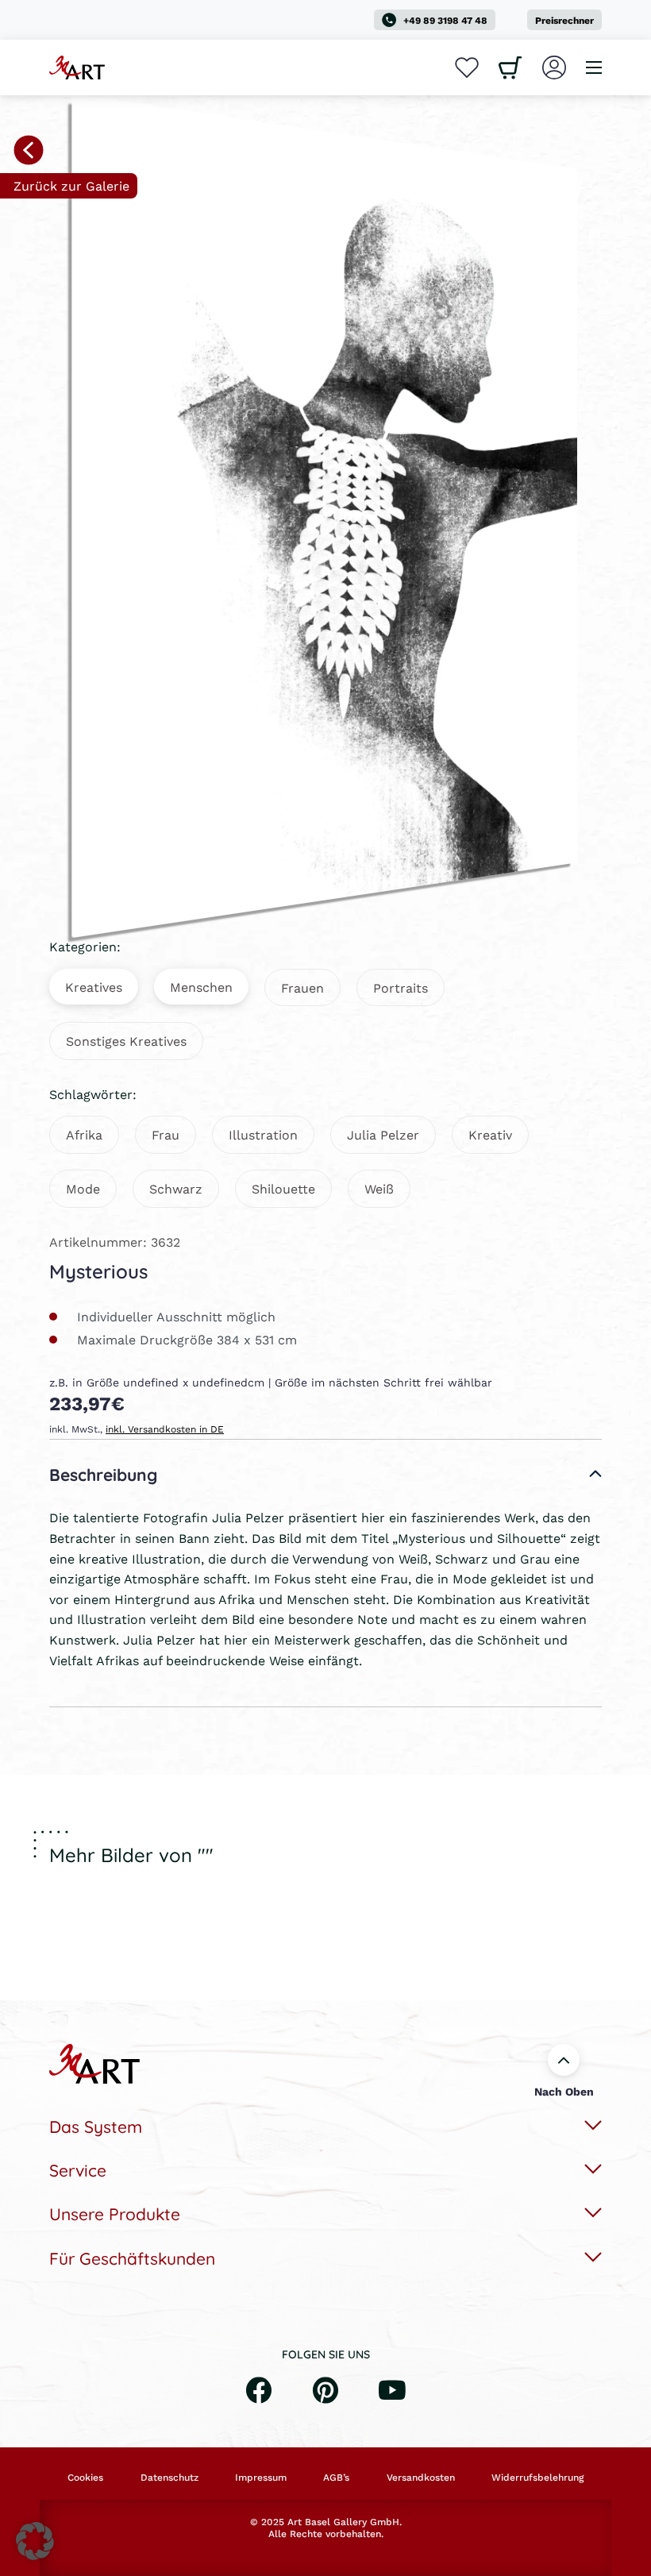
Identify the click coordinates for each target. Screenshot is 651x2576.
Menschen (201, 987)
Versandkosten (421, 2478)
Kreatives (94, 987)
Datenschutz (169, 2478)
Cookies (85, 2478)
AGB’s (336, 2478)
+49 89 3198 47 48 (445, 20)
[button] (35, 2541)
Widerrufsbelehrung (537, 2478)
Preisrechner (564, 20)
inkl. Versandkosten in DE (165, 1429)
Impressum (261, 2478)
